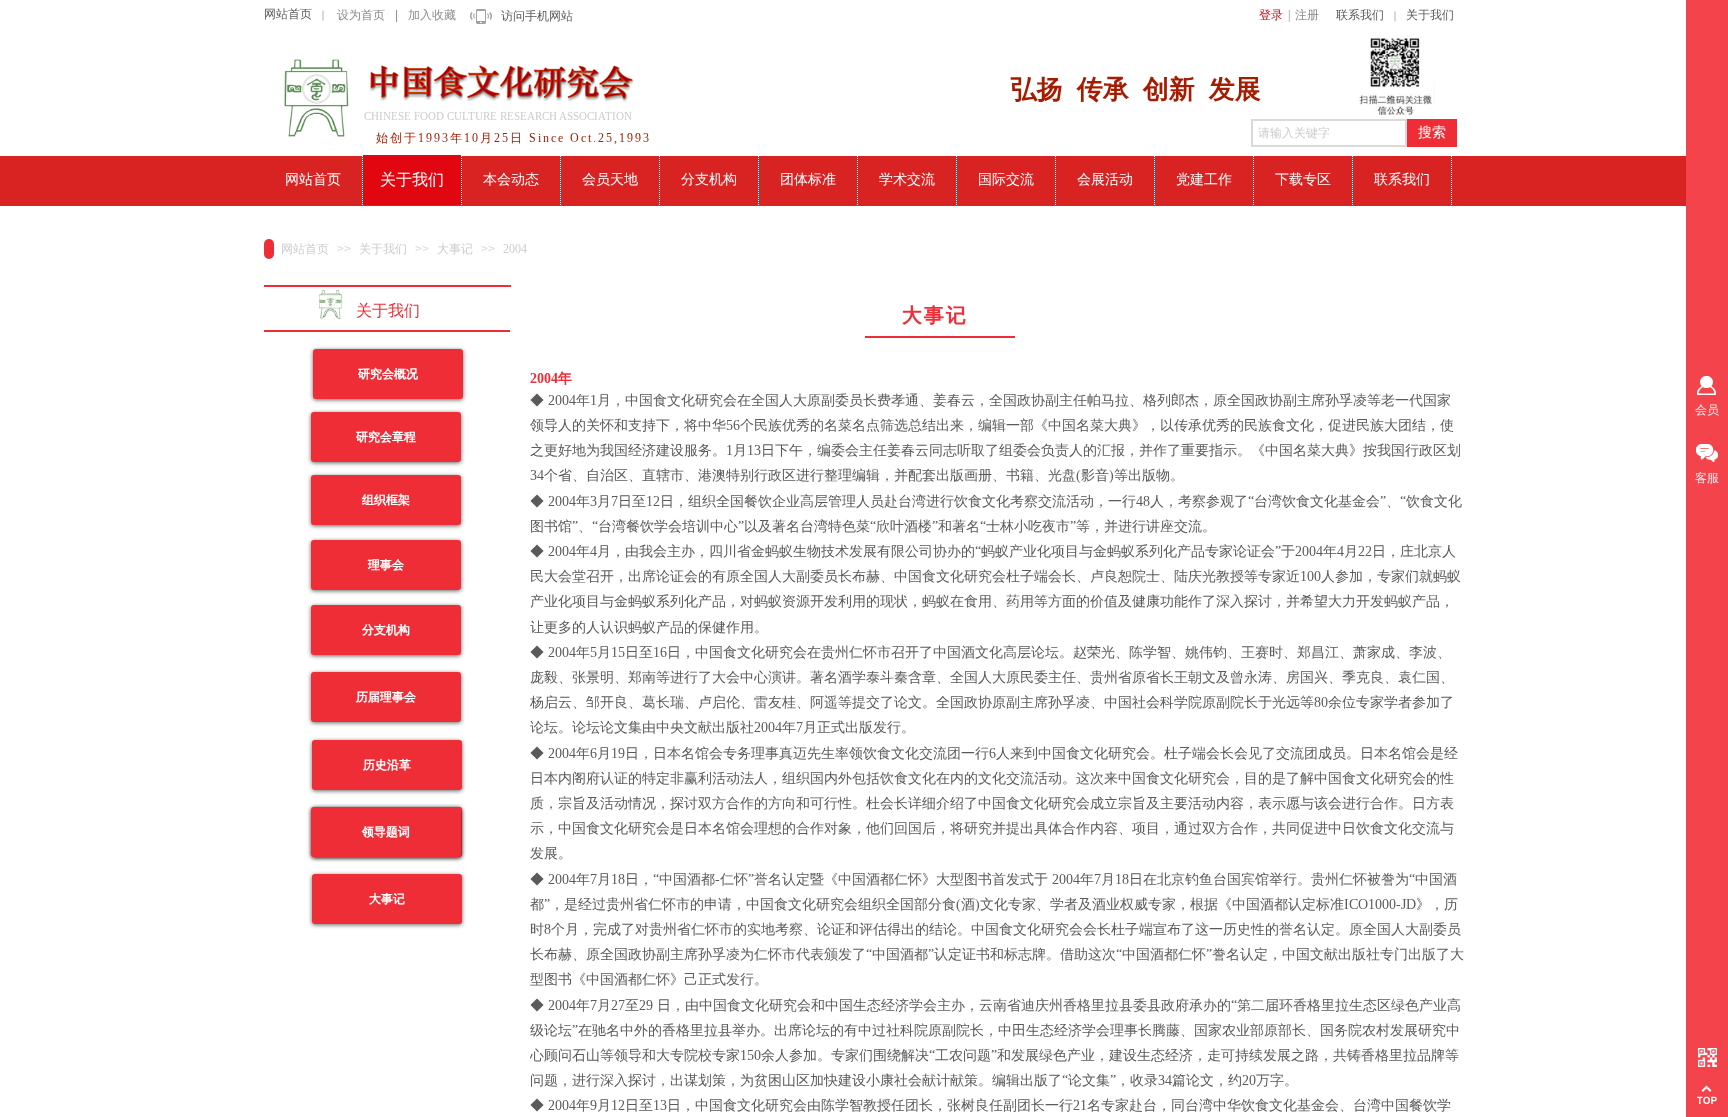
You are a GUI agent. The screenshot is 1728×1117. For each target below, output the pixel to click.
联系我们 (1360, 15)
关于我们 (1430, 15)
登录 (1271, 15)
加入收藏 (432, 15)
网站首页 (288, 14)
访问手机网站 (537, 16)
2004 (515, 249)
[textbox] (1329, 133)
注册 (1307, 15)
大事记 (455, 249)
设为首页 (361, 15)
